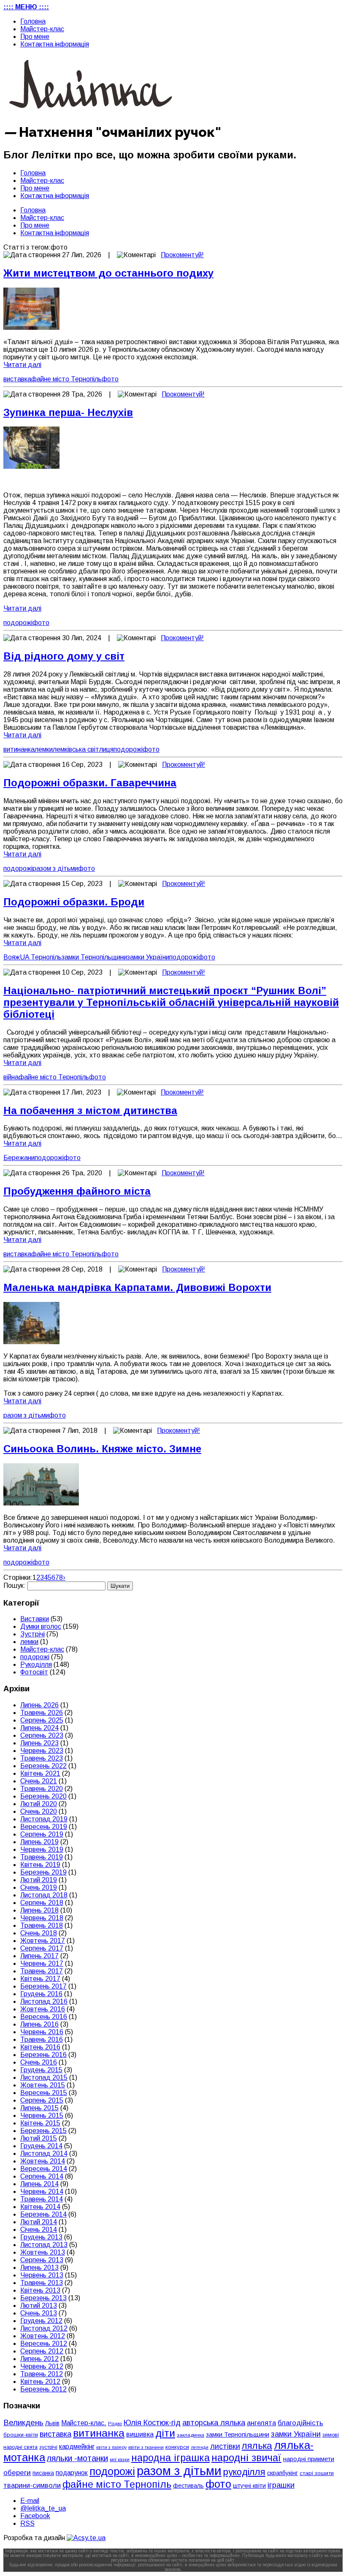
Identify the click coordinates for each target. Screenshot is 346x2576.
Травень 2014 (42, 2199)
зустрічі (48, 2447)
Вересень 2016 (44, 2017)
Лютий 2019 (39, 1880)
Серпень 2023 (42, 1735)
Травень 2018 (42, 1925)
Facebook (35, 2516)
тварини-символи (32, 2485)
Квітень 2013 (40, 2290)
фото (110, 379)
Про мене (35, 37)
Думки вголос (41, 1626)
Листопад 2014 (44, 2153)
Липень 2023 (39, 1743)
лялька (257, 2446)
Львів (52, 2423)
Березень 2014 (43, 2214)
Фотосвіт (34, 1672)
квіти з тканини (146, 2447)
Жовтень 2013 (43, 2252)
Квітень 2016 (40, 2047)
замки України (148, 957)
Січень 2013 (39, 2313)
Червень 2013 (42, 2275)
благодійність (300, 2423)
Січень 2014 (39, 2230)
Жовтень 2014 (43, 2161)
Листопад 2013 (44, 2245)
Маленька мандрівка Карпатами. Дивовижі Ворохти (137, 1287)
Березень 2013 (43, 2298)
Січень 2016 (39, 2062)
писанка (43, 2473)
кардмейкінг (77, 2447)
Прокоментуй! (182, 255)
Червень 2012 (42, 2366)
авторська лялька (214, 2423)
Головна (33, 21)
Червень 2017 (42, 1963)
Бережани (19, 1158)
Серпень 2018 (42, 1903)
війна (11, 1077)
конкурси (177, 2447)
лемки (44, 749)
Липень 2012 (39, 2359)
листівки (225, 2446)
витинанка (19, 749)
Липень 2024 (39, 1728)
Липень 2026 (39, 1705)
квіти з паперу (111, 2447)
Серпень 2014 (42, 2176)
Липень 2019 (39, 1842)
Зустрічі (32, 1634)
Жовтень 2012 (43, 2336)
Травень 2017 (42, 1971)
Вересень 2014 (44, 2169)
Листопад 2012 (44, 2328)
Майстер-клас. (84, 2423)
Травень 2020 (42, 1789)
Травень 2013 (42, 2283)
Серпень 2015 (42, 2100)
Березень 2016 (43, 2055)
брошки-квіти (21, 2435)
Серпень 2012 (42, 2351)
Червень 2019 (42, 1849)
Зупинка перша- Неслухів (68, 412)
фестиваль (188, 2486)
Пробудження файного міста (77, 1191)
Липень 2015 (39, 2108)
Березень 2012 (43, 2389)
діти (165, 2433)
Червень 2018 (42, 1918)
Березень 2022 (43, 1766)
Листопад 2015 (44, 2077)
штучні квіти (249, 2486)
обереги (17, 2473)
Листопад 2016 (44, 2001)
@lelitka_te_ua (43, 2508)
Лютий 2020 (39, 1804)
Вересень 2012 (44, 2344)
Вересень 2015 (44, 2093)
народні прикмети (309, 2459)
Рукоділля (36, 1664)
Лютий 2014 (39, 2222)
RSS (27, 2523)
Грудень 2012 (41, 2321)
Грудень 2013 (41, 2237)
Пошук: (15, 1586)
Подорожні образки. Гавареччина (90, 783)
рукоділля (244, 2472)
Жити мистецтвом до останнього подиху (108, 273)
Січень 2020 (39, 1811)
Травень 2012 (42, 2374)
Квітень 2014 (40, 2207)
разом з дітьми (55, 868)
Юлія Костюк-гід (152, 2422)
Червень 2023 (42, 1751)
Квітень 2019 (40, 1865)
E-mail (30, 2501)
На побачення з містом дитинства (90, 1110)
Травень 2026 (42, 1713)
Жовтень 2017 (43, 1941)
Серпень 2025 (42, 1720)
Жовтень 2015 (43, 2085)
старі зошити (317, 2473)
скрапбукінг (282, 2473)
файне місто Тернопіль (66, 379)
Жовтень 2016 (43, 2009)
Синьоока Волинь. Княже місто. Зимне (102, 1449)
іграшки (281, 2485)
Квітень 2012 (40, 2382)
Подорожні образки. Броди (74, 902)
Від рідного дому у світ (64, 656)
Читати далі (22, 365)
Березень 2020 (43, 1796)
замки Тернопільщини (94, 957)
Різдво (115, 2424)
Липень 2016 (39, 2024)
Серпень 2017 (42, 1948)
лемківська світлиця (83, 749)
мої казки (120, 2459)
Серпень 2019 (42, 1834)
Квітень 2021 (40, 1773)
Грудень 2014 (41, 2146)
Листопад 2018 (44, 1895)
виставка (17, 379)
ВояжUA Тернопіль (32, 957)
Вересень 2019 (44, 1827)
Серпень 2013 (42, 2260)
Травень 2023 (42, 1758)
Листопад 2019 (44, 1819)
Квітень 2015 (40, 2123)
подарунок (72, 2473)
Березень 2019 (43, 1872)
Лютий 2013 (39, 2306)
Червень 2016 (42, 2032)
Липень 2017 (39, 1956)
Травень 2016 (42, 2039)
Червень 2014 (42, 2192)
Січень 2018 (39, 1933)
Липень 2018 (39, 1910)
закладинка (191, 2435)
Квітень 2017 (40, 1979)
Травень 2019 (42, 1857)
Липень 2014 (39, 2184)
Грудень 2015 (41, 2070)
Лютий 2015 (39, 2138)
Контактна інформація (55, 44)
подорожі (18, 623)
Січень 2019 (39, 1887)
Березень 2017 (43, 1986)
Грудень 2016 (41, 1994)
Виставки (35, 1619)
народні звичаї (246, 2458)
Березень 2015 (43, 2131)
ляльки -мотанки (77, 2458)
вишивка (140, 2434)
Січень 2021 (39, 1781)
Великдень (23, 2422)
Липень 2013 (39, 2268)
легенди (200, 2447)
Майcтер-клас (42, 29)
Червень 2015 (42, 2115)
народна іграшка (170, 2458)
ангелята (261, 2423)
